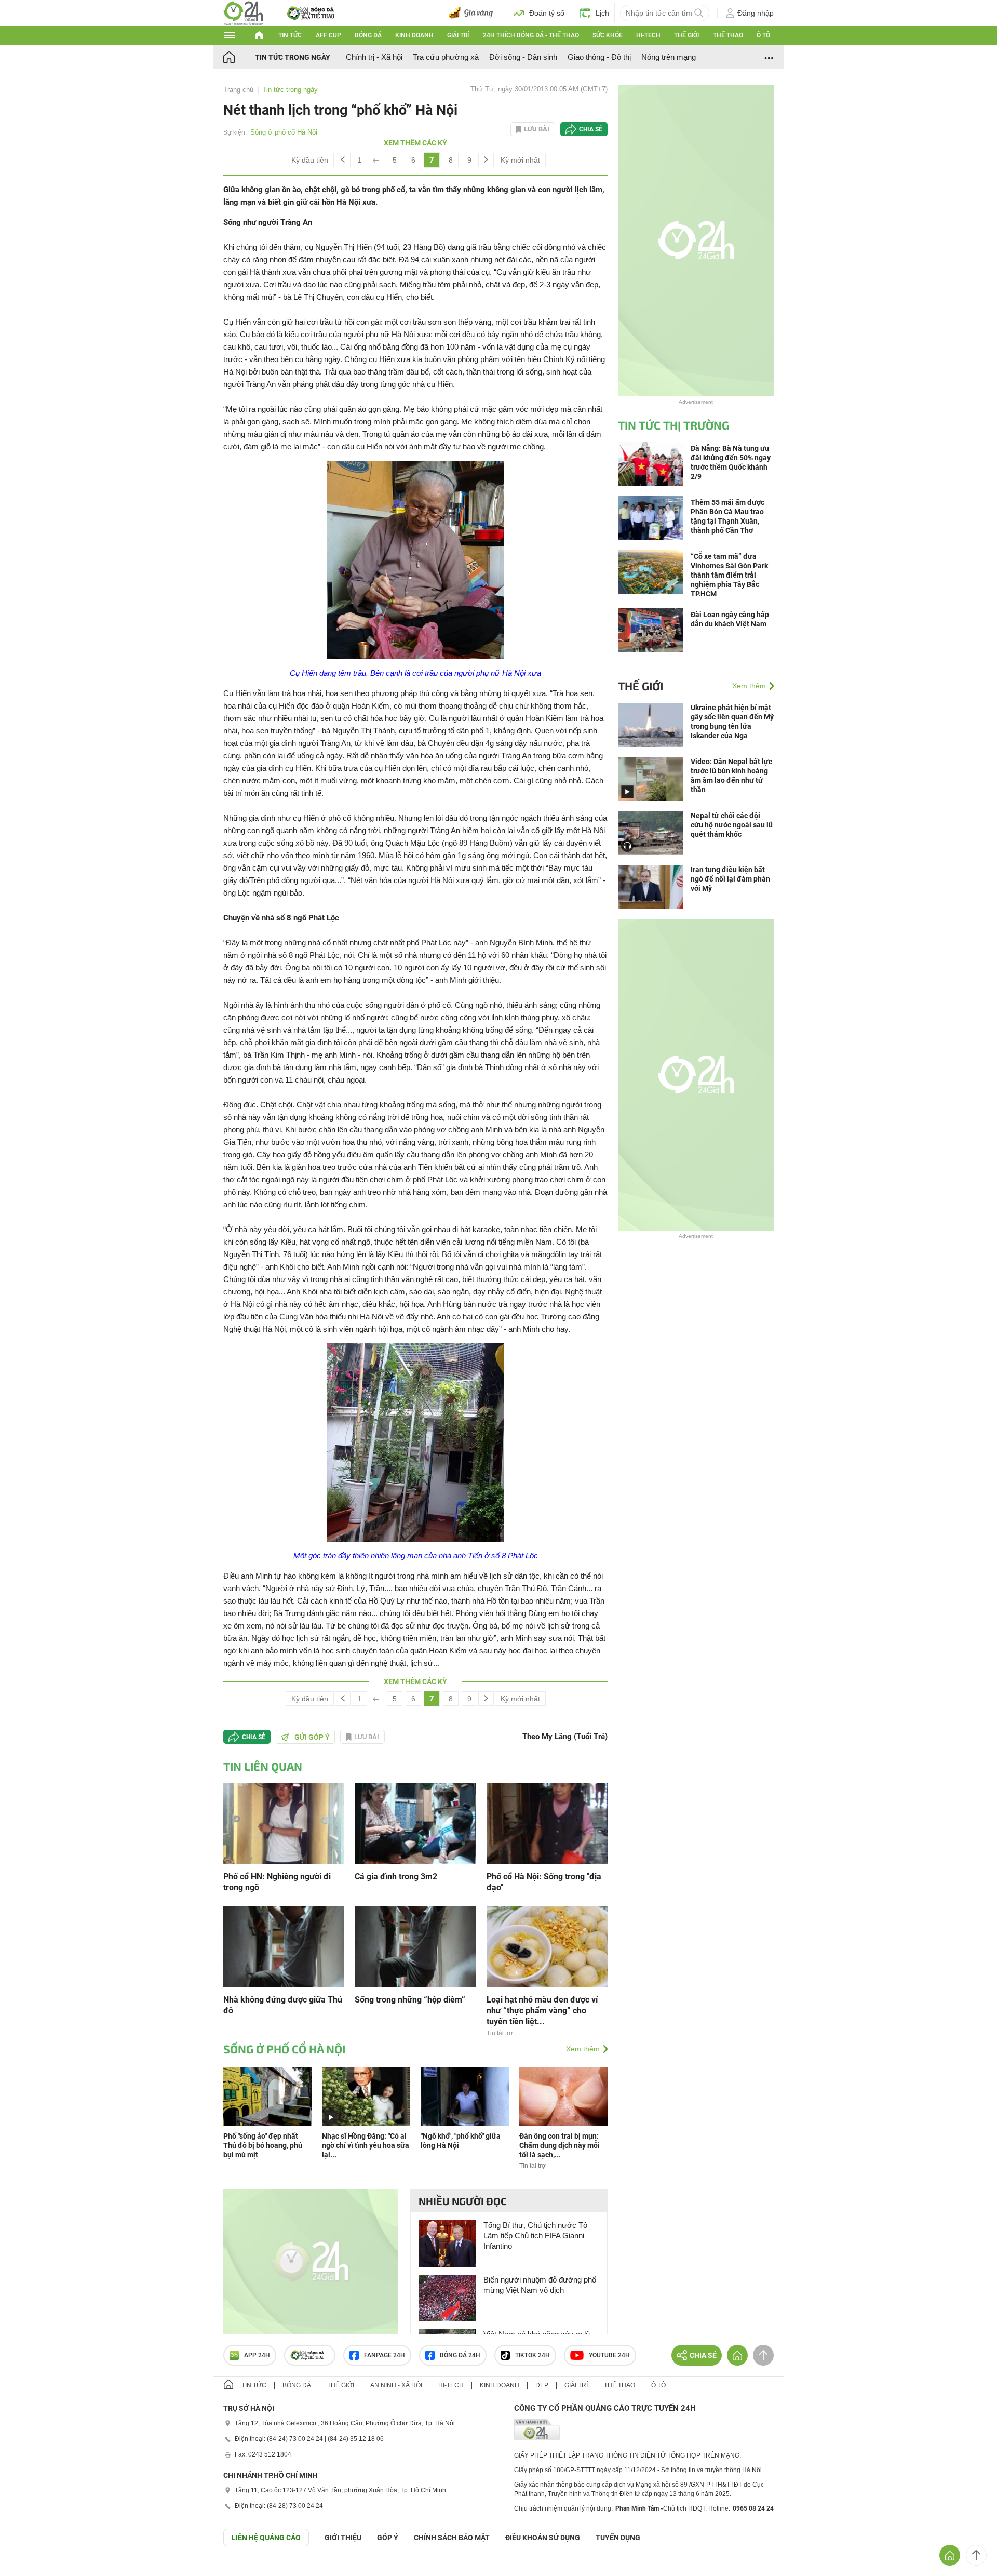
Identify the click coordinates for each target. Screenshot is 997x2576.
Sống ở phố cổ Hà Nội (284, 132)
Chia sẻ (591, 129)
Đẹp (542, 2385)
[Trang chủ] (239, 57)
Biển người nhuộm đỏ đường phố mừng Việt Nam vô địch (540, 2285)
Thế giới (686, 35)
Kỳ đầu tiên (310, 160)
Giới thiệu (343, 2538)
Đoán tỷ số (547, 13)
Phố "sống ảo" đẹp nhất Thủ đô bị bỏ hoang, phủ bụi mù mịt (263, 2145)
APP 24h (257, 2355)
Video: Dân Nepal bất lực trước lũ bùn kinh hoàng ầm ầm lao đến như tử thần (731, 776)
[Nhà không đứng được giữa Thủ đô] (284, 1946)
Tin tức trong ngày (293, 57)
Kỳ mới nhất (520, 160)
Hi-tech (648, 35)
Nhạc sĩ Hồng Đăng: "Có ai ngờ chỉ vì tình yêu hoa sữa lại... (366, 2145)
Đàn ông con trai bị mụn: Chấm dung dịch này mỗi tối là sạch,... (560, 2145)
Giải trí (458, 35)
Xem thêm (583, 2049)
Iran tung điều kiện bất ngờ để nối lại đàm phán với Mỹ (730, 879)
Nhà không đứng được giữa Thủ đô (283, 2005)
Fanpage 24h (385, 2355)
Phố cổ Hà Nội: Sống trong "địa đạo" (544, 1882)
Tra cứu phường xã (446, 57)
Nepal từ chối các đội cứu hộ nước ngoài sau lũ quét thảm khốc (732, 825)
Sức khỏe (608, 35)
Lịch (602, 13)
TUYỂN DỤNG (618, 2538)
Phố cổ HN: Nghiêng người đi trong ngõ (277, 1882)
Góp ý (388, 2538)
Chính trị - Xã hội (374, 57)
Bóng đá (368, 35)
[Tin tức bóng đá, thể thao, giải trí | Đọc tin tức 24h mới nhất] (243, 12)
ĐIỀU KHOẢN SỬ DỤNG (543, 2538)
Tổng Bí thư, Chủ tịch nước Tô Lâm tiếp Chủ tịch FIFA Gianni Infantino (535, 2235)
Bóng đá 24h (460, 2355)
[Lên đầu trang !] (976, 2555)
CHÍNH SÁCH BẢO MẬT (452, 2538)
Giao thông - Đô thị (599, 57)
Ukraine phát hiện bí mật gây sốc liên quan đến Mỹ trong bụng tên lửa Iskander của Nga (732, 722)
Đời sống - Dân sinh (523, 57)
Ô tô (763, 35)
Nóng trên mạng (669, 57)
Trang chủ (238, 90)
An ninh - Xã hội (396, 2385)
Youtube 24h (609, 2355)
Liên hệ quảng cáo (266, 2538)
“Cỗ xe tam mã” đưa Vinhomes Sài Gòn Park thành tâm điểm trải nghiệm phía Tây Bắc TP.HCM (729, 575)
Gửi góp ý (312, 1737)
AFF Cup (328, 35)
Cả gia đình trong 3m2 (396, 1877)
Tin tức (290, 35)
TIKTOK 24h (533, 2355)
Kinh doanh (414, 35)
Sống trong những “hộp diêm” (410, 2000)
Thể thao (728, 35)
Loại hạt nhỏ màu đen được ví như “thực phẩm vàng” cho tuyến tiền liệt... (542, 2011)
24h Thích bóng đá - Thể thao (531, 35)
